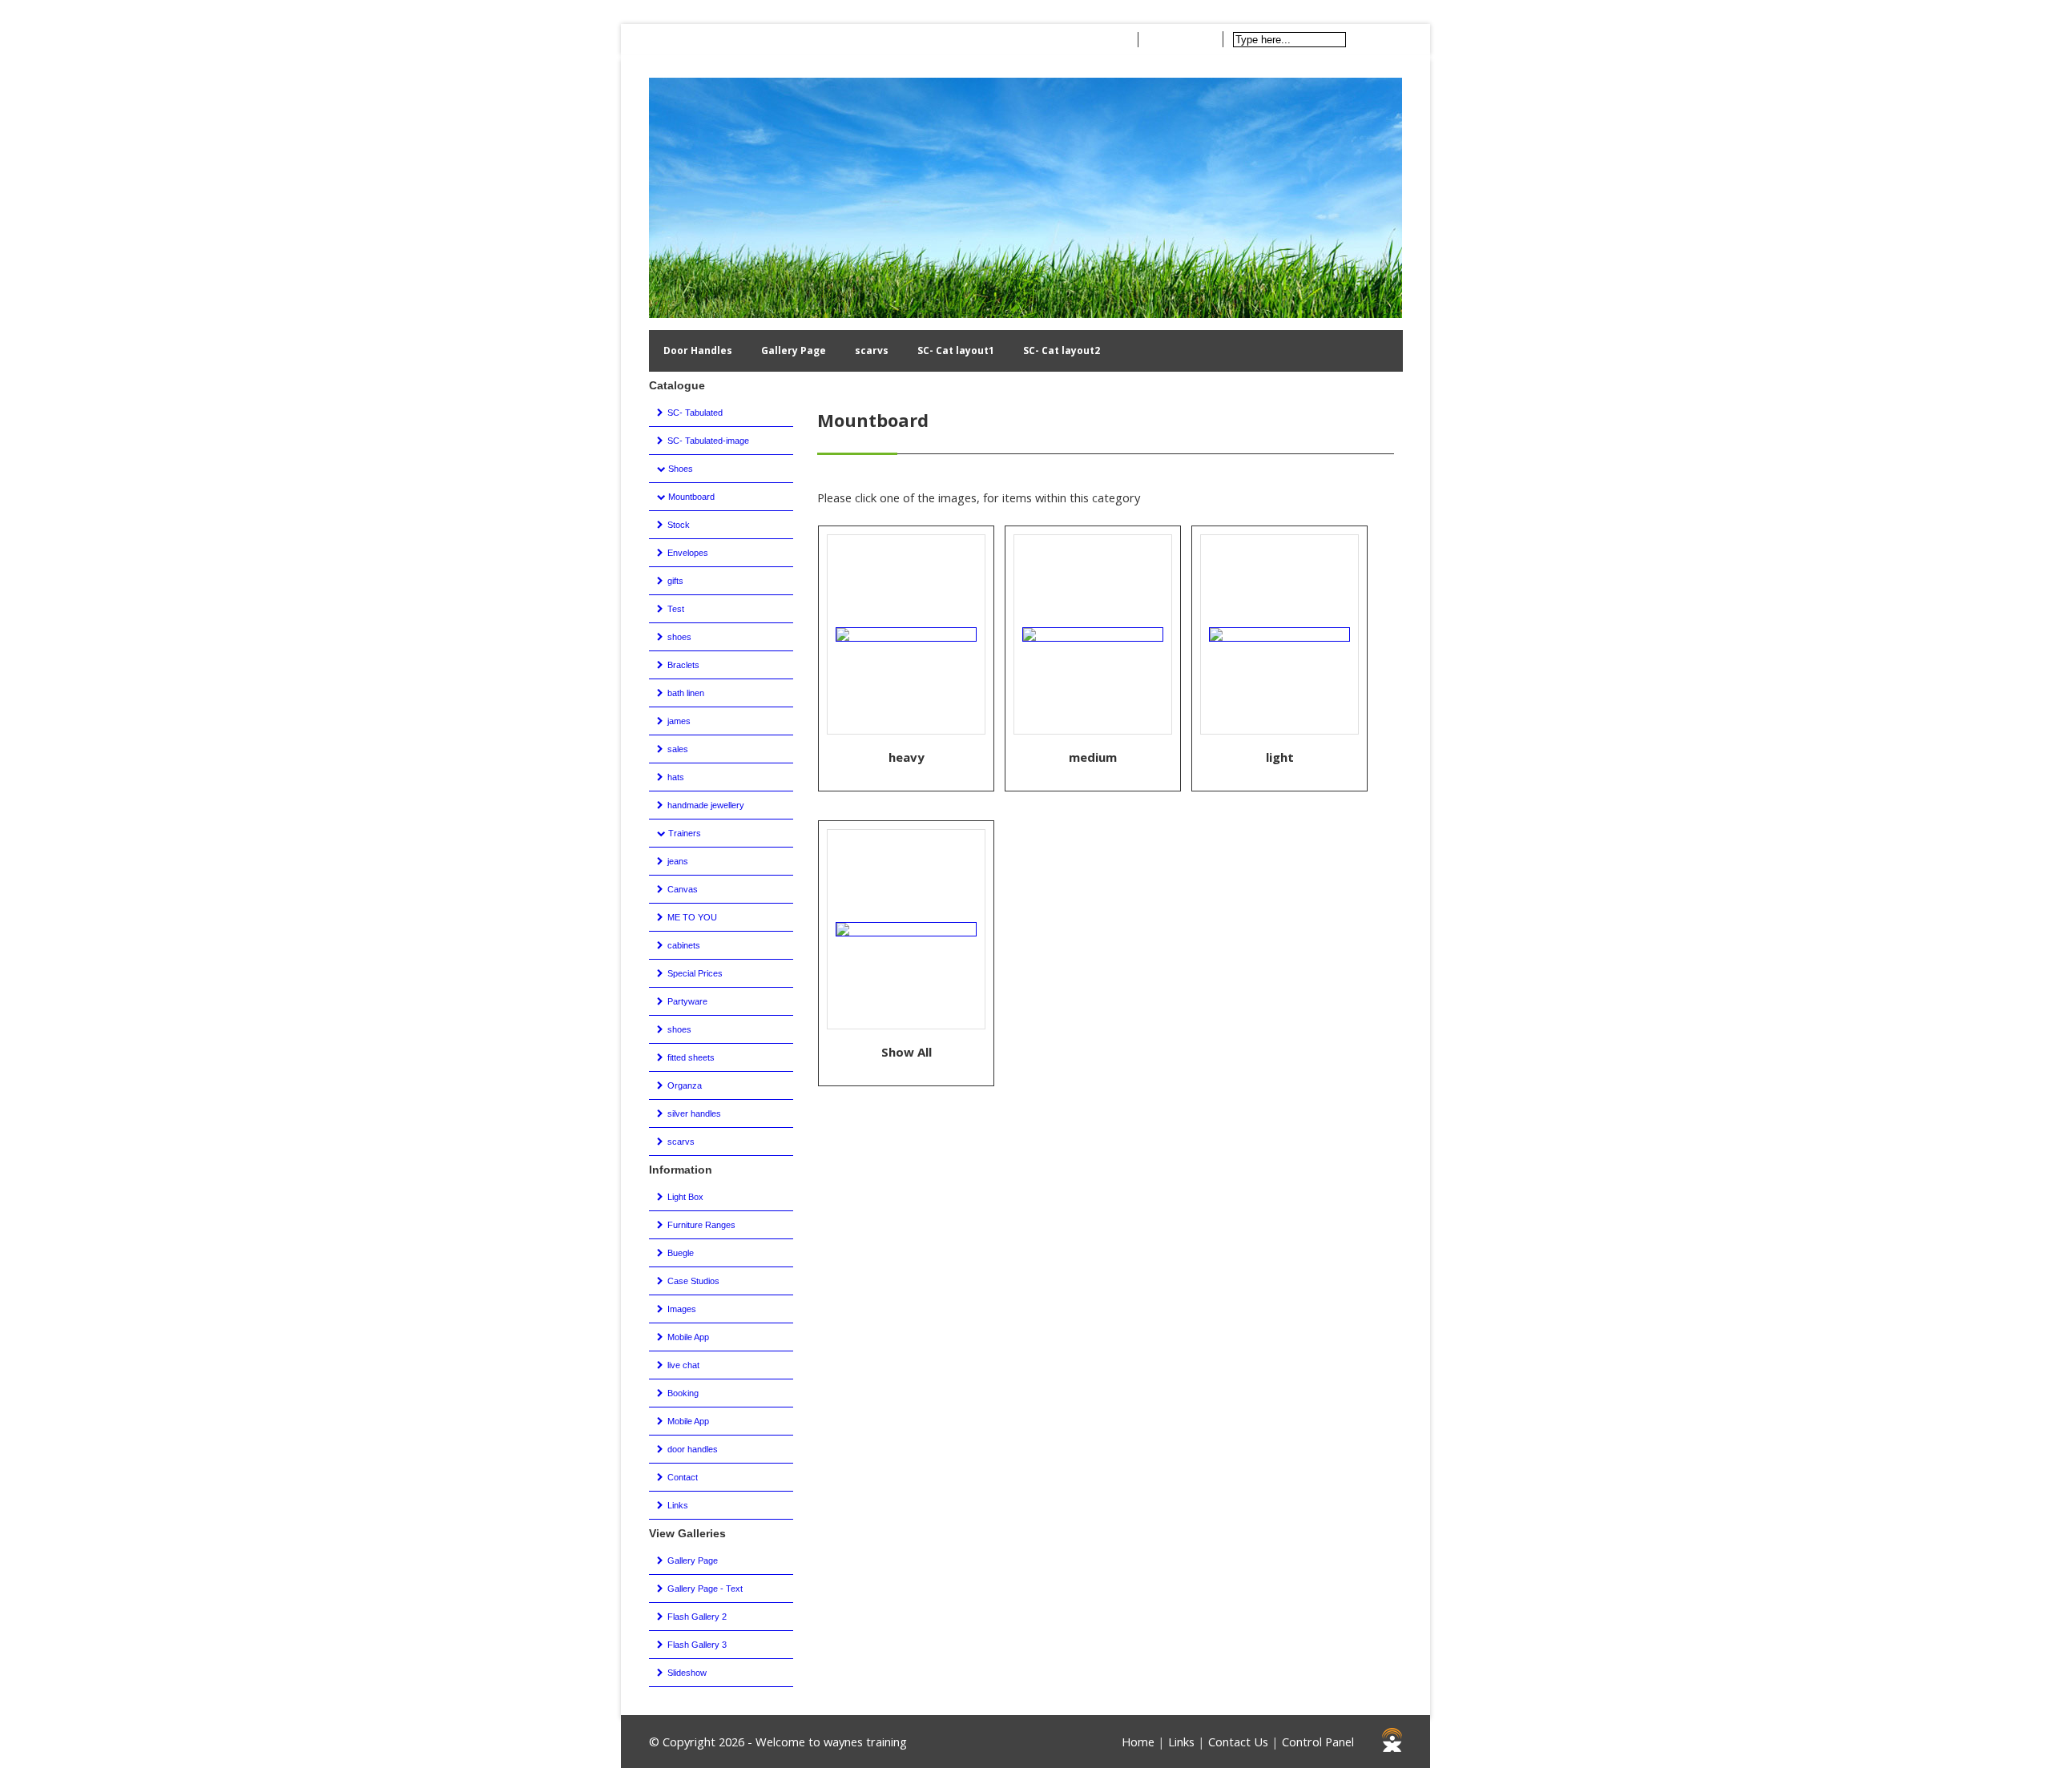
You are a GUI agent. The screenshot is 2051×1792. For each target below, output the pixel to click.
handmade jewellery (705, 805)
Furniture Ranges (700, 1225)
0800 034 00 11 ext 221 (840, 39)
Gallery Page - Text (704, 1589)
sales (677, 749)
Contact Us (1238, 1742)
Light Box (684, 1197)
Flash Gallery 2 (696, 1617)
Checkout (1187, 40)
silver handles (693, 1113)
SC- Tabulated (694, 413)
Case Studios (692, 1281)
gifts (674, 581)
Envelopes (687, 553)
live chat (682, 1365)
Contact (739, 39)
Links (677, 1505)
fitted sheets (690, 1057)
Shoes (679, 469)
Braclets (682, 665)
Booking (682, 1393)
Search (1381, 39)
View (1113, 40)
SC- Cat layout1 (956, 350)
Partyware (686, 1001)
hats (675, 777)
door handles (691, 1449)
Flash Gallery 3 (696, 1645)
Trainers (683, 833)
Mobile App (687, 1337)
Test (675, 609)
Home (676, 39)
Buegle (679, 1253)
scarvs (872, 350)
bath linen (685, 693)
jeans (677, 861)
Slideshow (686, 1673)
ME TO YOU (691, 917)
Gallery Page (794, 350)
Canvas (681, 889)
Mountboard (690, 497)
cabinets (683, 945)
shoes (678, 637)
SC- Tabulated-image (707, 441)
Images (681, 1309)
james (678, 721)
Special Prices (694, 973)
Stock (677, 525)
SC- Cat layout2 (1062, 350)
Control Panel (1318, 1742)
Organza (683, 1085)
